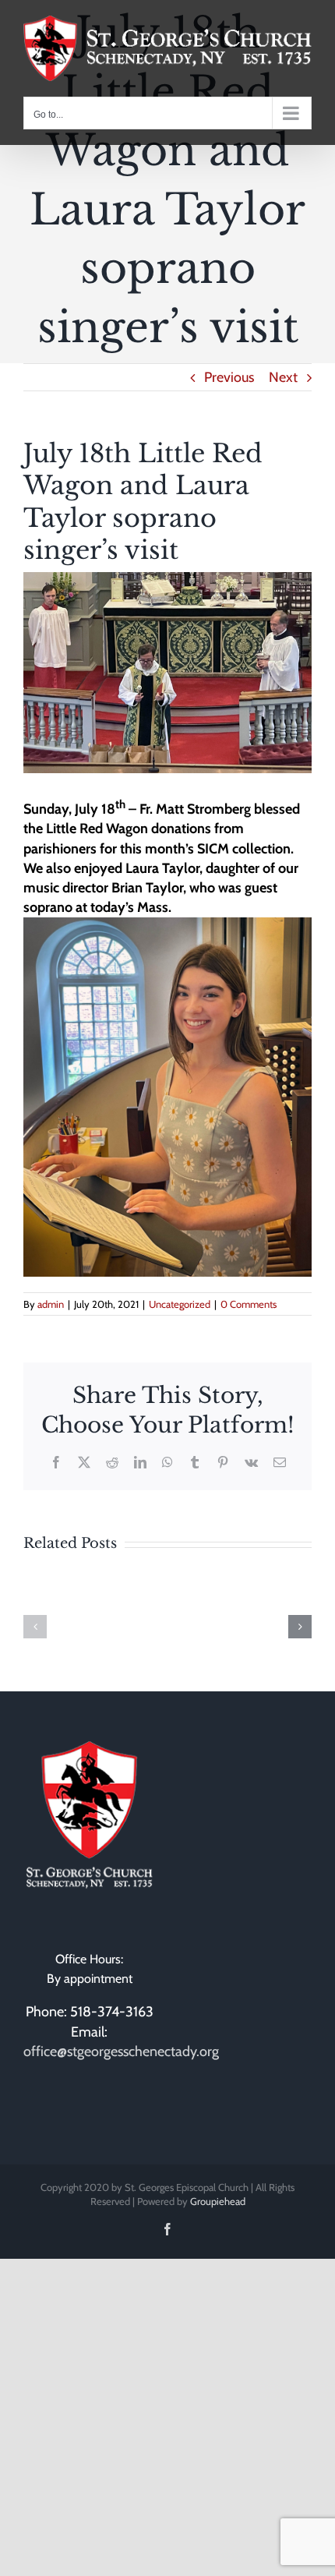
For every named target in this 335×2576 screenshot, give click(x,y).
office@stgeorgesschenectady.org (121, 2051)
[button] (35, 1627)
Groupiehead (218, 2201)
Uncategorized (180, 1304)
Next (283, 377)
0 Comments (249, 1304)
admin (51, 1304)
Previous (229, 377)
